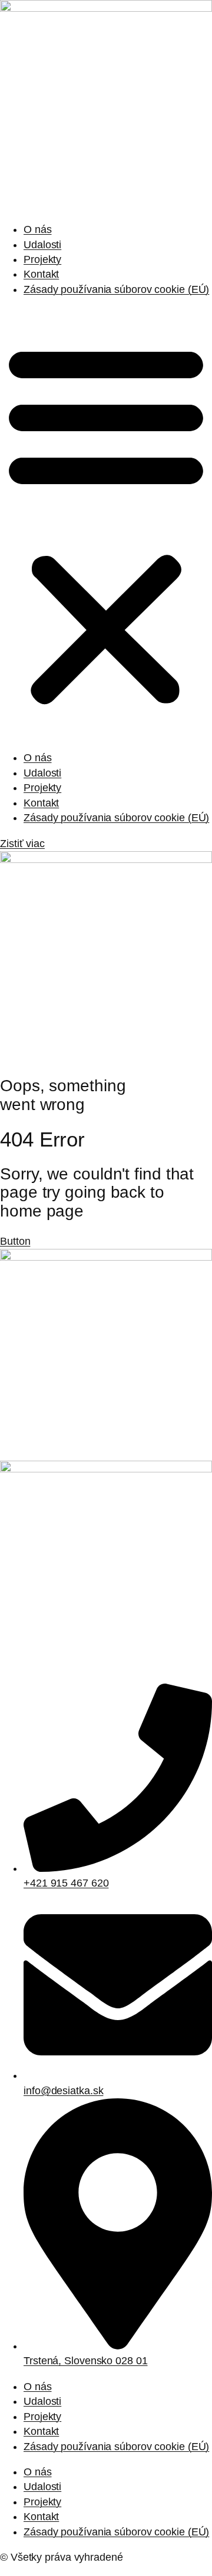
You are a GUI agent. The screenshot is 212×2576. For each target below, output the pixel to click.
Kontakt (41, 274)
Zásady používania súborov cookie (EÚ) (116, 289)
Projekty (42, 259)
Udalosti (42, 245)
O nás (38, 229)
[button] (106, 524)
